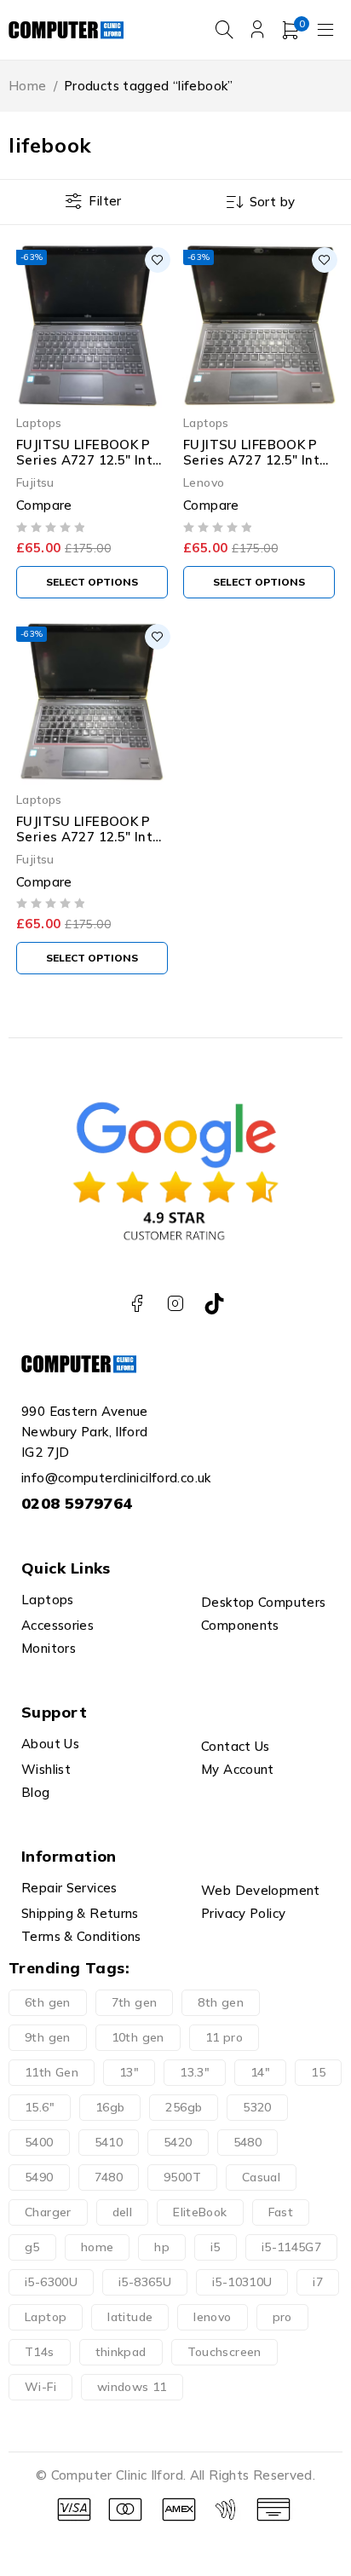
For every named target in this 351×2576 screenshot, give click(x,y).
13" (129, 2072)
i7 (318, 2282)
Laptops (39, 422)
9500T (182, 2177)
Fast (281, 2212)
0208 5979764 (77, 1503)
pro (282, 2317)
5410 (109, 2142)
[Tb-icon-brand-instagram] (176, 1304)
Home (28, 86)
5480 (248, 2142)
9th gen (48, 2037)
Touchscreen (224, 2352)
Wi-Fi (40, 2387)
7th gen (135, 2002)
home (98, 2247)
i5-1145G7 (291, 2247)
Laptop (46, 2317)
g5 (32, 2247)
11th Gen (52, 2072)
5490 (39, 2177)
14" (260, 2072)
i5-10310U (242, 2282)
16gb (110, 2107)
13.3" (195, 2072)
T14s (40, 2352)
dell (123, 2212)
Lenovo (204, 482)
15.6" (40, 2107)
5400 (39, 2142)
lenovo (212, 2317)
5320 (257, 2107)
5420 (178, 2142)
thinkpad (121, 2352)
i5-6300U (51, 2282)
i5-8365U (145, 2282)
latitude (130, 2317)
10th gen (138, 2037)
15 (318, 2072)
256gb (184, 2107)
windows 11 (132, 2387)
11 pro (224, 2037)
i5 (216, 2247)
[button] (92, 582)
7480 (109, 2177)
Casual (261, 2177)
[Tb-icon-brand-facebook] (137, 1304)
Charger (48, 2212)
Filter (105, 201)
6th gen (48, 2002)
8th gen (221, 2002)
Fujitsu (35, 482)
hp (162, 2247)
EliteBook (200, 2212)
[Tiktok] (214, 1304)
